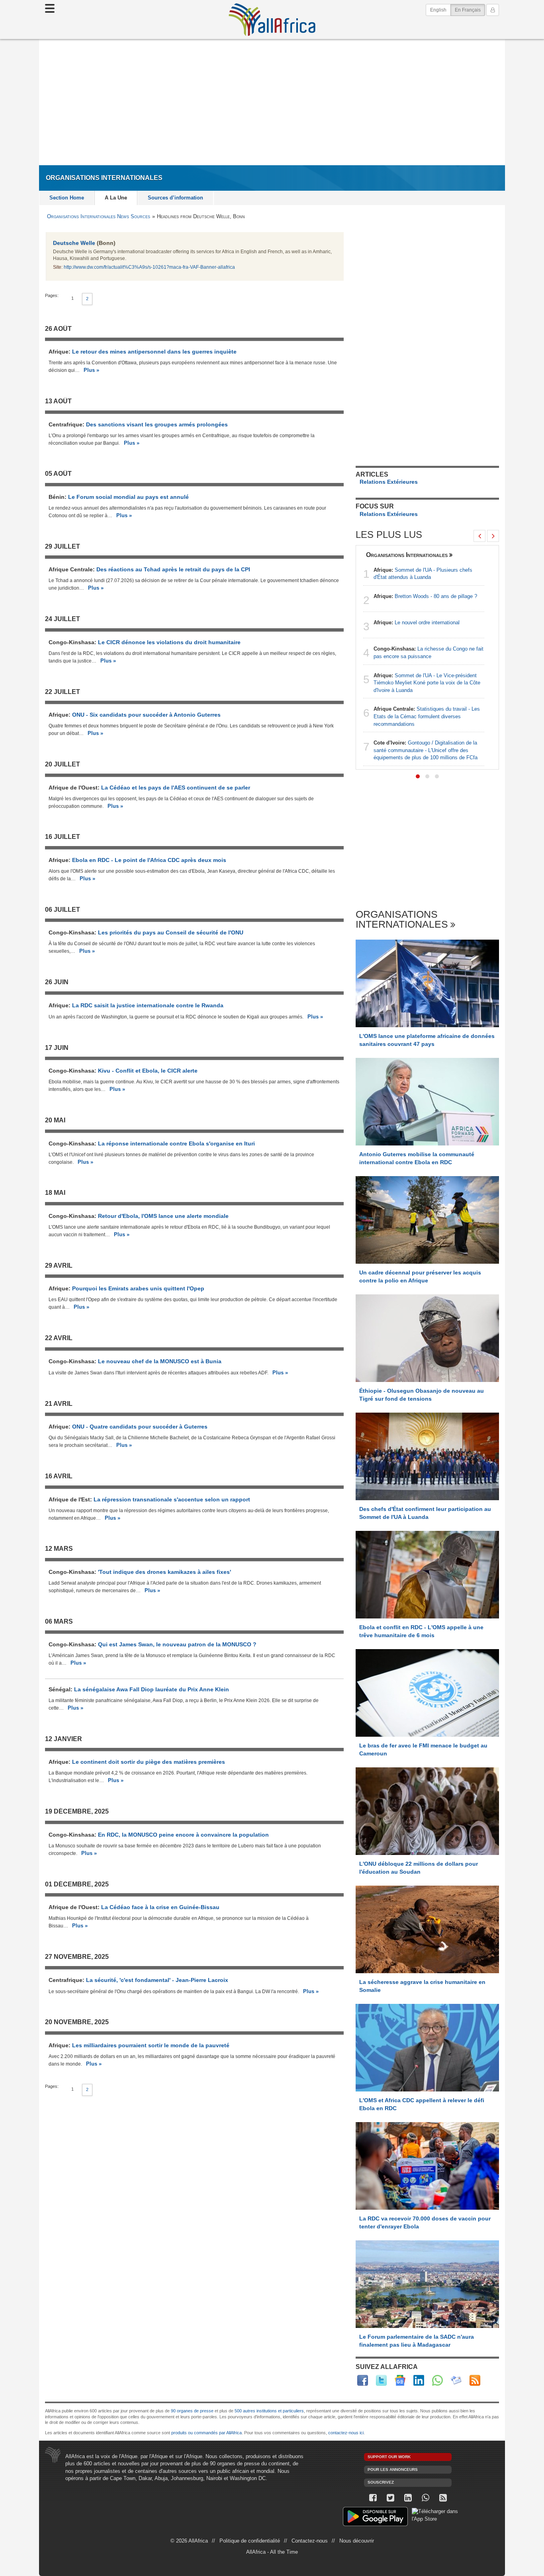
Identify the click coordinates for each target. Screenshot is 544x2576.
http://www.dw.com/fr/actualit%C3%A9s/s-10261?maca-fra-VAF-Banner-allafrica (149, 267)
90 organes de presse (192, 2411)
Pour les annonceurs (393, 2469)
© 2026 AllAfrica (189, 2541)
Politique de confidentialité (250, 2541)
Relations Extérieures (389, 482)
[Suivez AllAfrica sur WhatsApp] (437, 2380)
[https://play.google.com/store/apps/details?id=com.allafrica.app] (375, 2518)
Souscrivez (381, 2482)
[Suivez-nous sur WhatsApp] (425, 2498)
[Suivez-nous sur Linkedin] (408, 2498)
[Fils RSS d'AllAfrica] (475, 2380)
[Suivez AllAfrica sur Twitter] (381, 2380)
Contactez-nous (310, 2541)
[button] (418, 776)
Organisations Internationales (407, 555)
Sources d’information (175, 198)
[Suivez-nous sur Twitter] (390, 2498)
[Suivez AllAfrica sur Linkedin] (419, 2380)
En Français (470, 10)
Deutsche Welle (74, 243)
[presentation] (479, 536)
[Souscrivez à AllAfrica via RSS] (443, 2498)
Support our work (389, 2457)
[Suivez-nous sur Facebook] (373, 2498)
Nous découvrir (357, 2541)
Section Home (67, 198)
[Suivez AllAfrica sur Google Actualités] (400, 2380)
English (438, 10)
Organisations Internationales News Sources (99, 216)
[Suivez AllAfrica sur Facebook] (363, 2380)
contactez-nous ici (346, 2433)
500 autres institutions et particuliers (269, 2411)
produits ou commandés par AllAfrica (206, 2433)
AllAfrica (272, 20)
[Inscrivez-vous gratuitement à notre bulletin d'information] (456, 2380)
